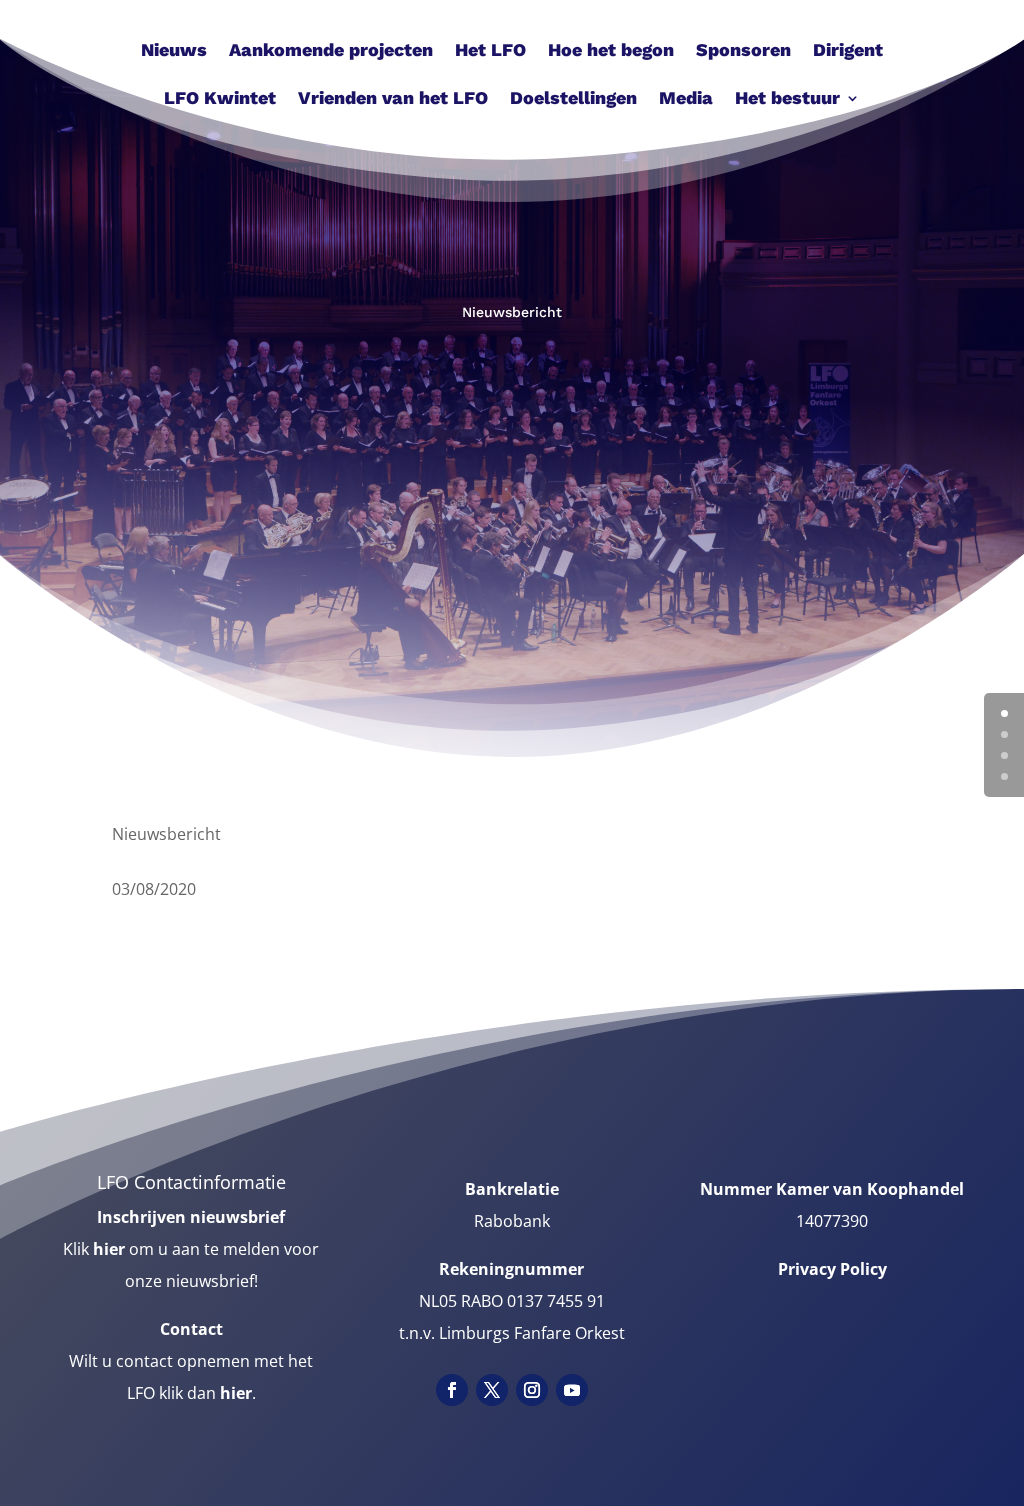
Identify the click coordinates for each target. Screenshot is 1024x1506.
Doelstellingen (573, 99)
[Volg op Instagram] (532, 1390)
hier (109, 1249)
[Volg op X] (492, 1390)
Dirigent (848, 51)
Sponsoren (743, 51)
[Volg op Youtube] (572, 1390)
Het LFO (490, 51)
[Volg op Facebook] (452, 1390)
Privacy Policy (832, 1269)
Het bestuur (787, 99)
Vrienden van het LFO (393, 99)
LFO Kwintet (220, 99)
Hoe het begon (611, 51)
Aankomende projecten (331, 51)
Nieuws (174, 51)
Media (686, 99)
